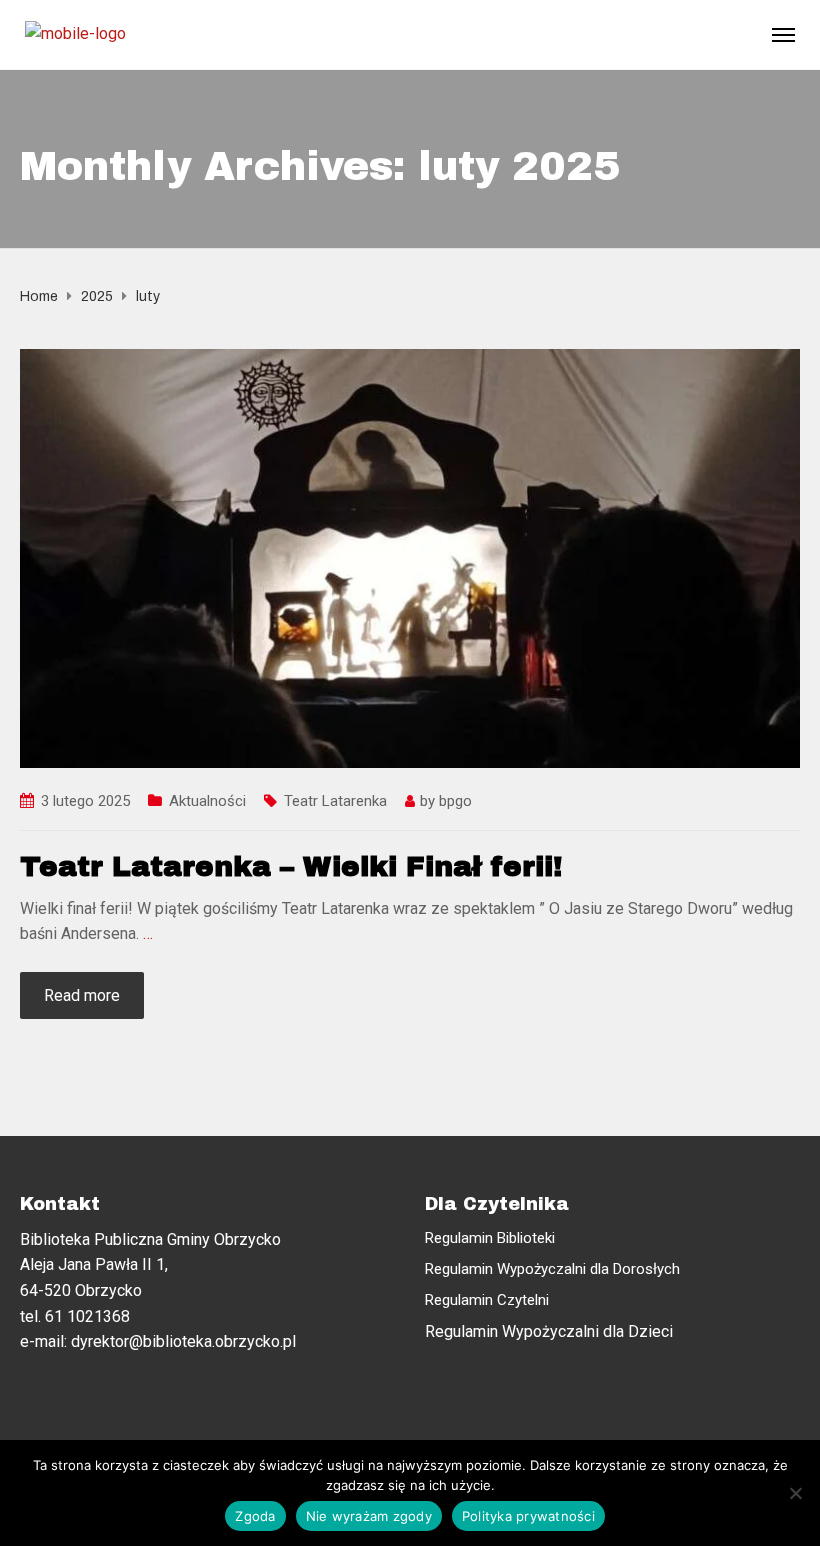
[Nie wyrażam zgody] (795, 1493)
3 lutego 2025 (85, 801)
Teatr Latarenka (335, 801)
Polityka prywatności (528, 1516)
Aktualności (207, 801)
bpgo (455, 801)
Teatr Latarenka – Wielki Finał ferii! (291, 866)
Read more (82, 995)
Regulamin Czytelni (487, 1300)
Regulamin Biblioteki (490, 1238)
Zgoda (255, 1516)
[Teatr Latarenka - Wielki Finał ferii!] (410, 557)
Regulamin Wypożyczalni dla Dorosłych (552, 1269)
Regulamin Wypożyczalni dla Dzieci (549, 1331)
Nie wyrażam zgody (369, 1516)
